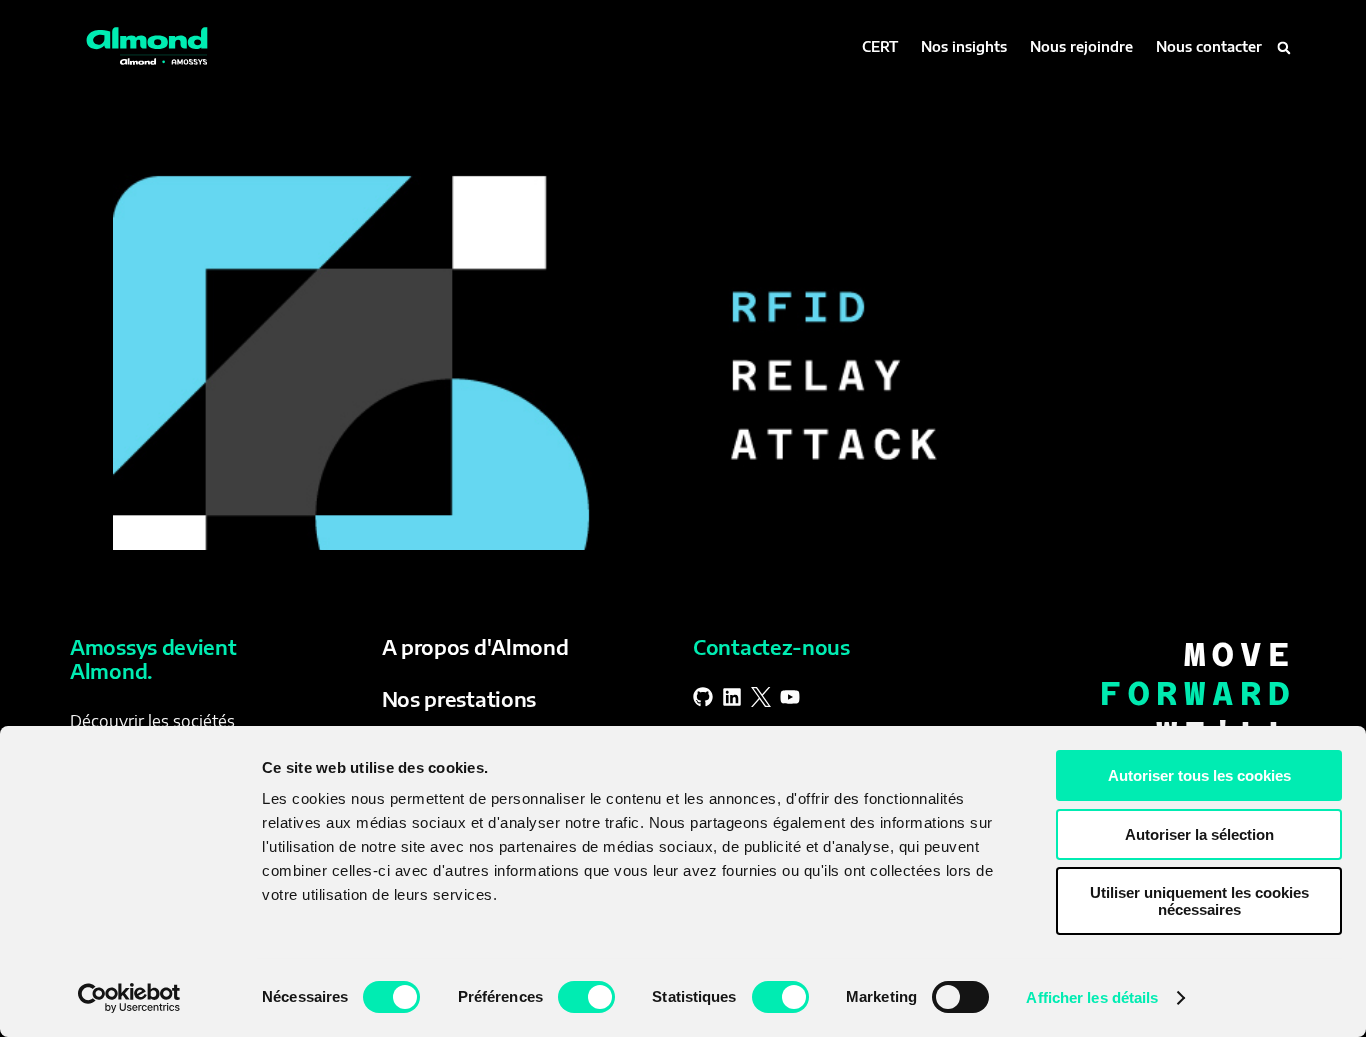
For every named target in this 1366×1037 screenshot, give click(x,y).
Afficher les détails (1092, 997)
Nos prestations (459, 698)
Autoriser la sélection (1199, 834)
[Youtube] (790, 697)
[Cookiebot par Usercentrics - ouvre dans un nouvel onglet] (129, 998)
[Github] (703, 697)
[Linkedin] (732, 697)
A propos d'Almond (475, 646)
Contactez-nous (771, 646)
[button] (1284, 48)
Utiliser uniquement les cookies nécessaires (1199, 901)
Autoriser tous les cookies (1199, 775)
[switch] (586, 997)
